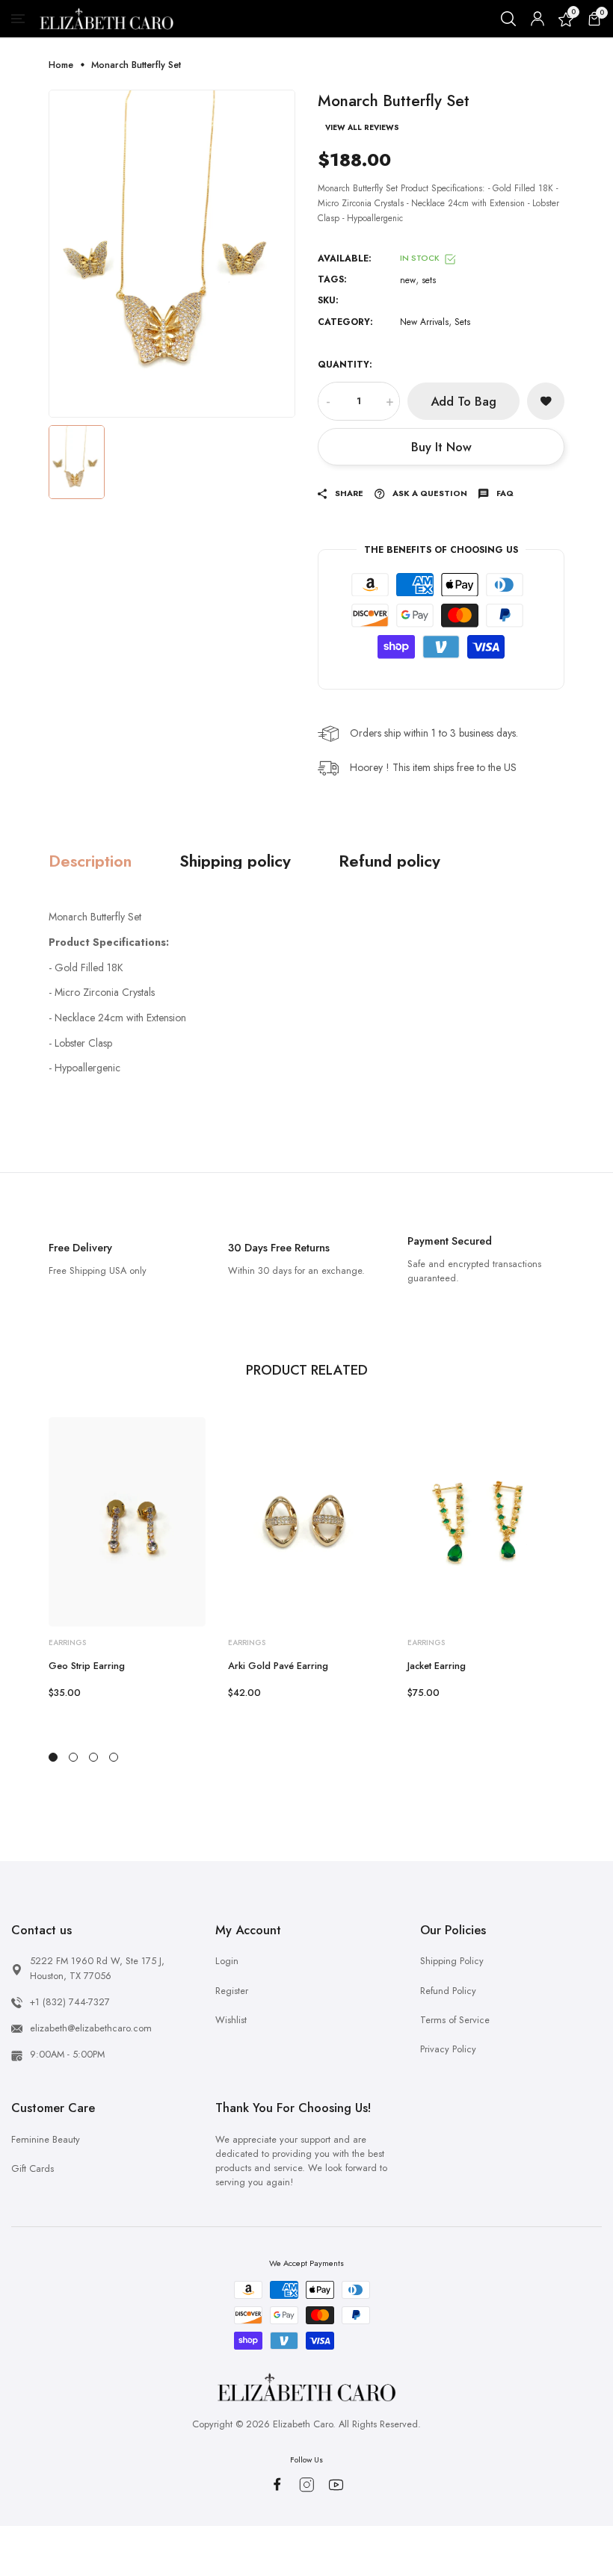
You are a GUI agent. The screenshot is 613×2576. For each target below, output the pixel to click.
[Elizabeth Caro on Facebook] (277, 2484)
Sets (462, 322)
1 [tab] (53, 1757)
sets (429, 280)
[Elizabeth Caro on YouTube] (336, 2485)
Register (232, 1991)
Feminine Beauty (46, 2139)
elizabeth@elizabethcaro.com (91, 2028)
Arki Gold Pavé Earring (278, 1666)
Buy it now (441, 447)
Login (227, 1961)
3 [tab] (93, 1757)
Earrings (67, 1642)
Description (90, 861)
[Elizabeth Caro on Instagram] (307, 2485)
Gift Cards (33, 2168)
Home (61, 65)
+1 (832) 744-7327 (70, 2002)
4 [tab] (114, 1757)
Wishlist (231, 2020)
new (408, 280)
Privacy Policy (448, 2049)
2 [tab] (73, 1757)
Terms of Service (455, 2020)
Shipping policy (235, 861)
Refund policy (389, 861)
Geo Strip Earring (87, 1666)
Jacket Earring (437, 1666)
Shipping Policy (452, 1961)
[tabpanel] (127, 1559)
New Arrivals (424, 322)
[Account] (537, 19)
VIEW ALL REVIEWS (362, 128)
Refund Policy (448, 1991)
